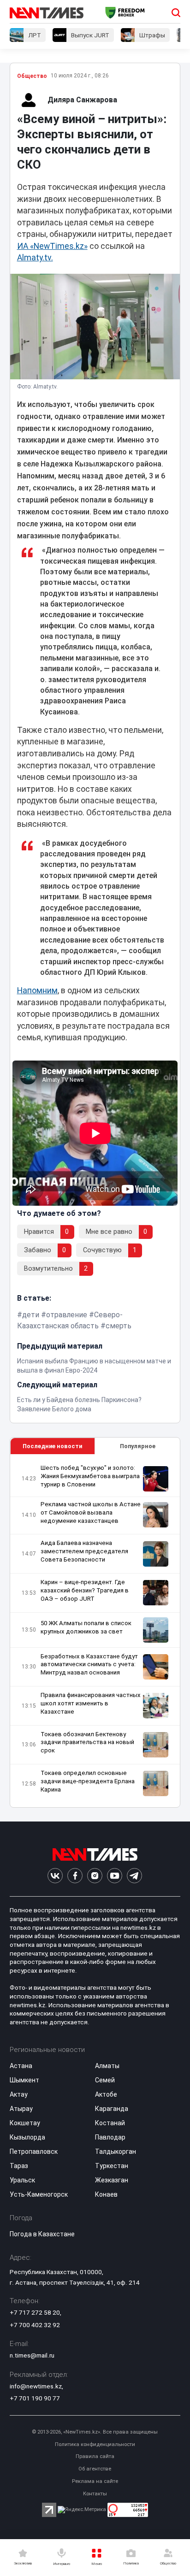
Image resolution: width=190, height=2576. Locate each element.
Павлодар (110, 2137)
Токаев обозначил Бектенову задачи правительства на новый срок (87, 1742)
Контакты (95, 2494)
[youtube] (115, 1876)
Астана (21, 2066)
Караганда (112, 2109)
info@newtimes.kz (36, 2386)
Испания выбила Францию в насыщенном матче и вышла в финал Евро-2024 (94, 1366)
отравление (67, 1315)
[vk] (55, 1876)
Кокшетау (25, 2123)
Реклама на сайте (95, 2481)
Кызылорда (27, 2137)
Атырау (21, 2109)
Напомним (37, 990)
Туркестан (112, 2166)
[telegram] (134, 1876)
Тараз (19, 2166)
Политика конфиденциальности (95, 2444)
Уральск (22, 2180)
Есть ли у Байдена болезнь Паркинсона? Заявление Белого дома (79, 1404)
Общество (32, 76)
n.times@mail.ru (32, 2355)
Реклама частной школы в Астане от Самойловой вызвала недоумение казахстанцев (91, 1512)
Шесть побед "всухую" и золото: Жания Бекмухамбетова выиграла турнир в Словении (90, 1476)
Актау (19, 2094)
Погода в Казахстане (42, 2234)
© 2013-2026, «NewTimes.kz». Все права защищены (95, 2432)
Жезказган (112, 2180)
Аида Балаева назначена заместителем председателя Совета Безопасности (84, 1551)
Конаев (106, 2194)
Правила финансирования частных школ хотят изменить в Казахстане (91, 1703)
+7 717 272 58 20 (35, 2312)
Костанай (110, 2123)
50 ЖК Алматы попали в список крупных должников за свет (86, 1627)
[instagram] (95, 1876)
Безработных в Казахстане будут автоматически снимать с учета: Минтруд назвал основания (89, 1665)
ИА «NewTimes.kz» (52, 246)
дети (31, 1315)
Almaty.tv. (35, 258)
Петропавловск (34, 2152)
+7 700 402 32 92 (35, 2325)
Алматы (107, 2066)
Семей (105, 2080)
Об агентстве (95, 2469)
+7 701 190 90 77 (35, 2398)
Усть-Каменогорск (39, 2194)
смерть (119, 1326)
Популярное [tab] (138, 1446)
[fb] (75, 1876)
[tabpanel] (95, 1631)
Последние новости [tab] (52, 1446)
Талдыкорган (116, 2152)
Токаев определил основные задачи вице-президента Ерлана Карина (88, 1781)
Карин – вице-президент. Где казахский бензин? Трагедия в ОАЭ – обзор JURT (85, 1590)
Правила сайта (95, 2456)
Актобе (106, 2094)
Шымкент (24, 2080)
